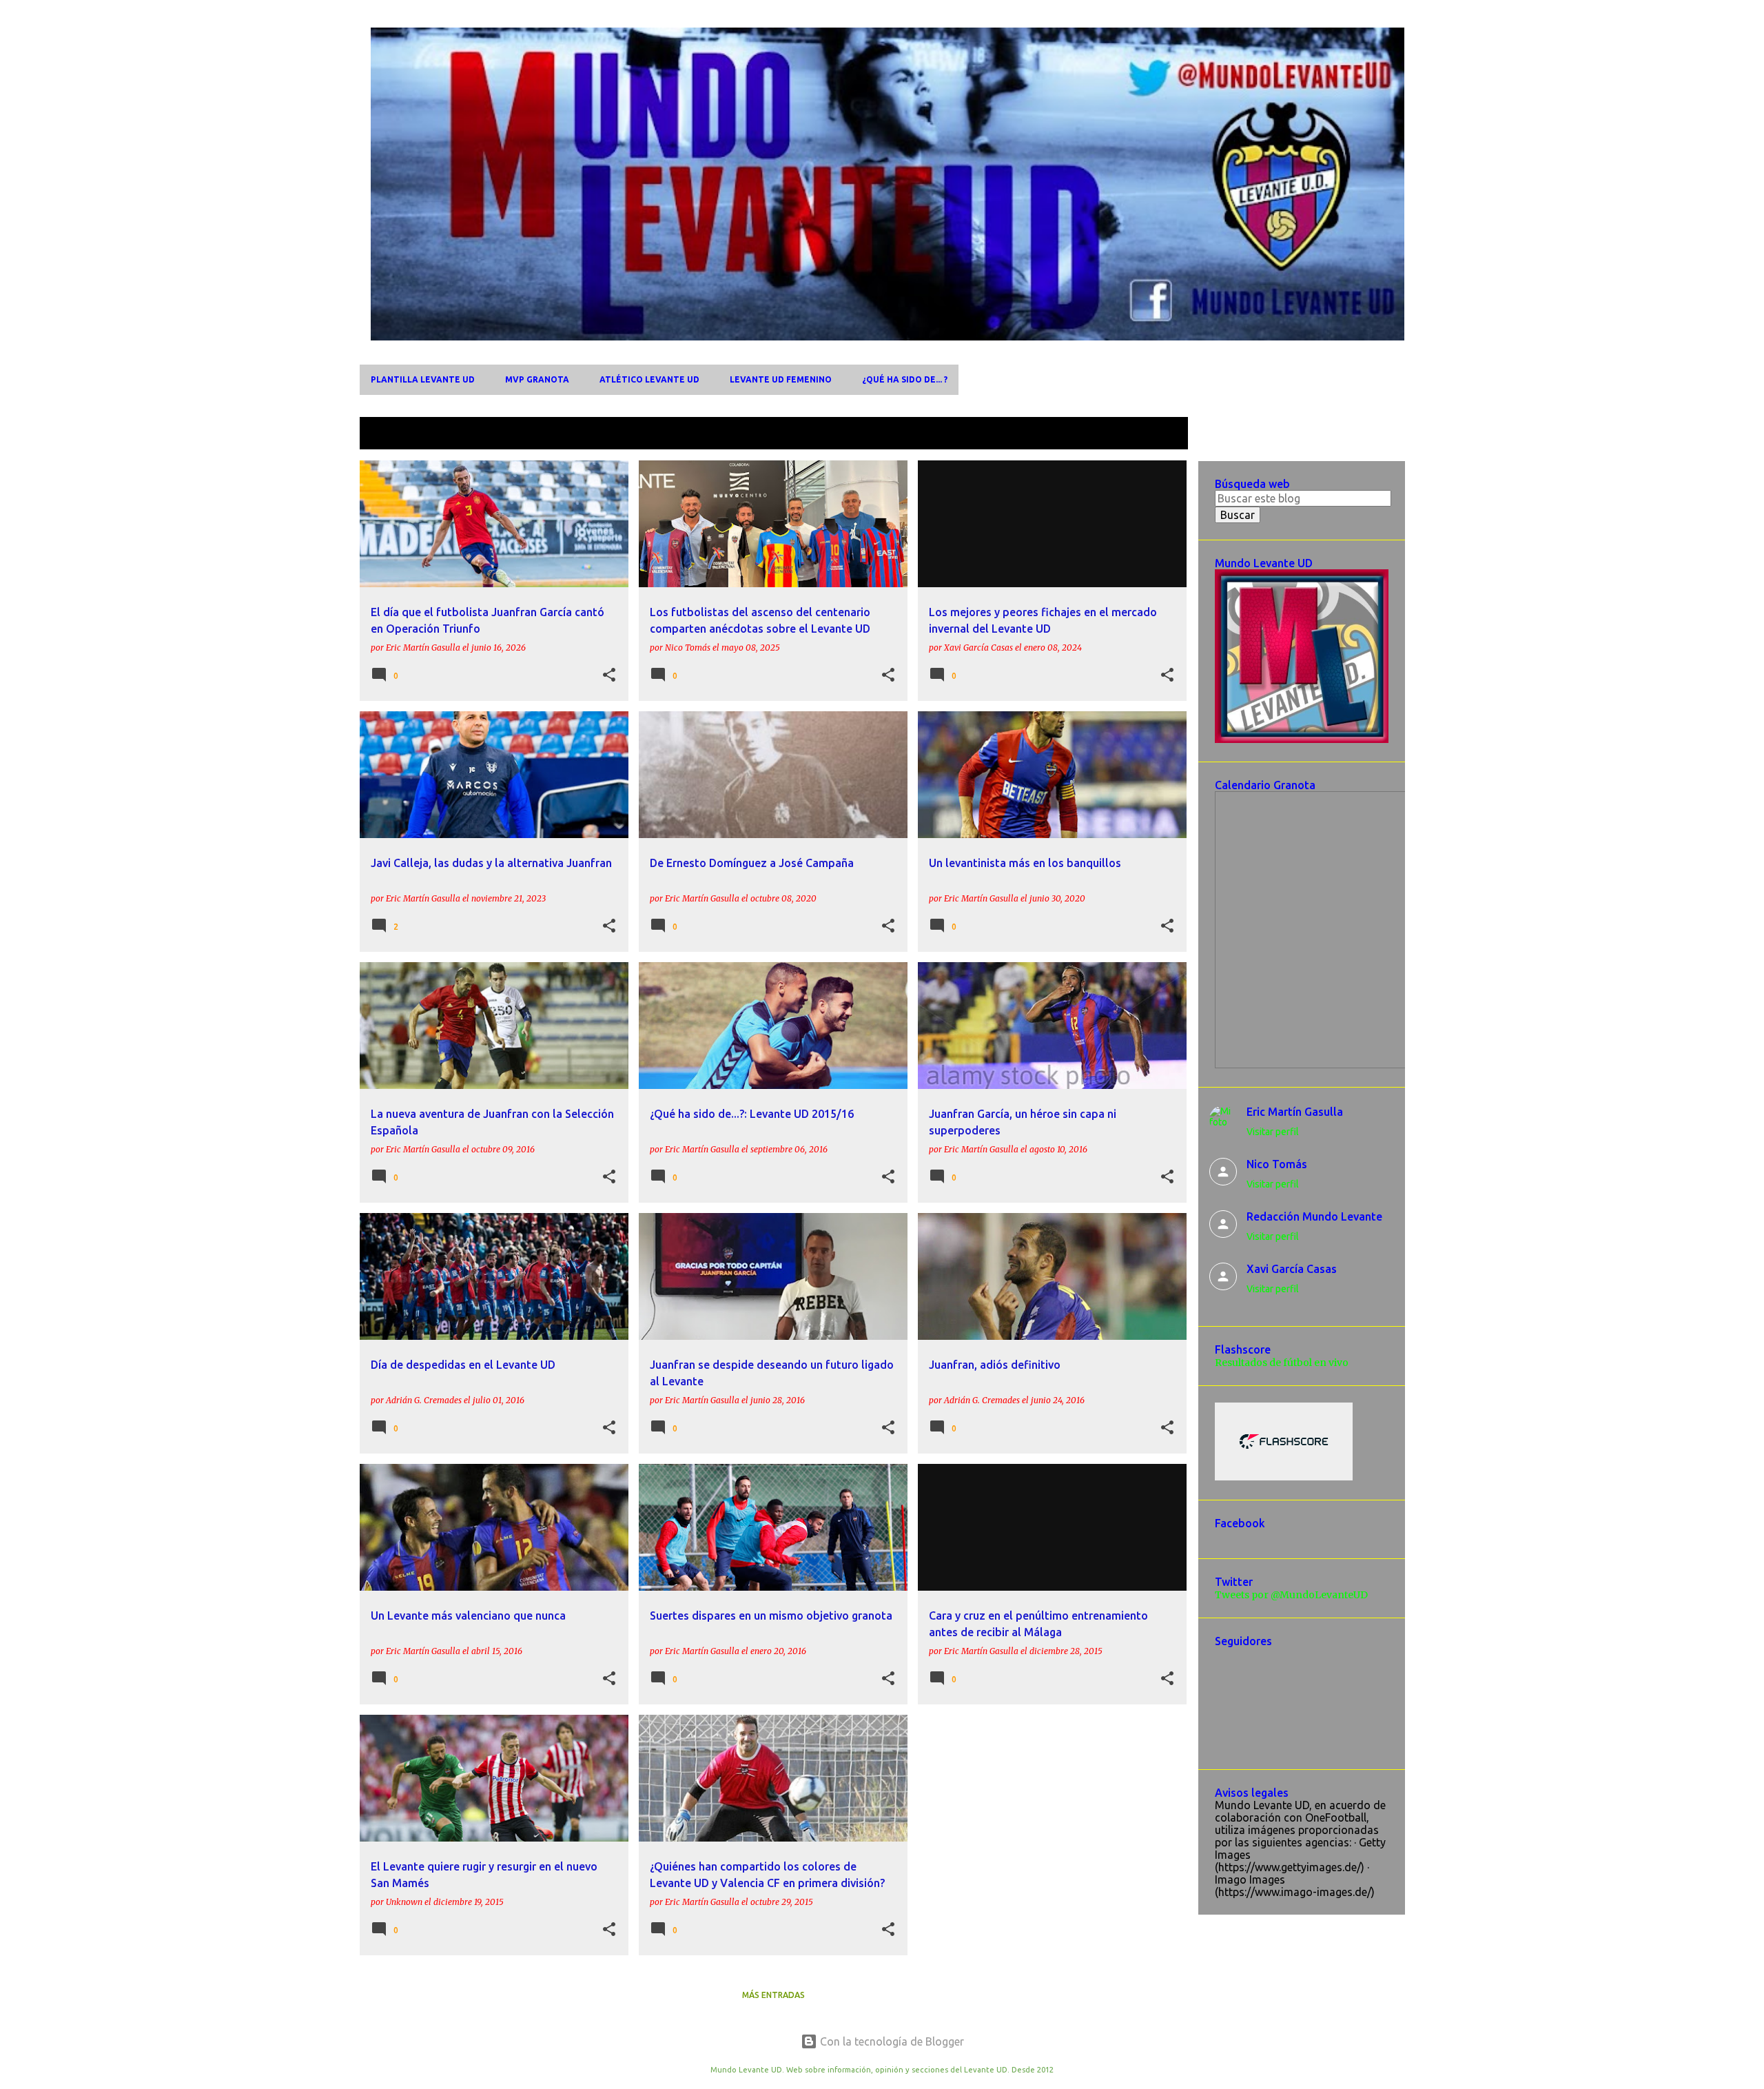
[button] (609, 675)
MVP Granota (537, 379)
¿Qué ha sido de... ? (905, 379)
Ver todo (1155, 435)
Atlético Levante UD (649, 379)
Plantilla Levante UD (423, 379)
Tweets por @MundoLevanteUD (1291, 1595)
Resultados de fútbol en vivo (1282, 1363)
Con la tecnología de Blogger (891, 2041)
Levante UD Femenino (781, 379)
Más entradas (773, 1995)
